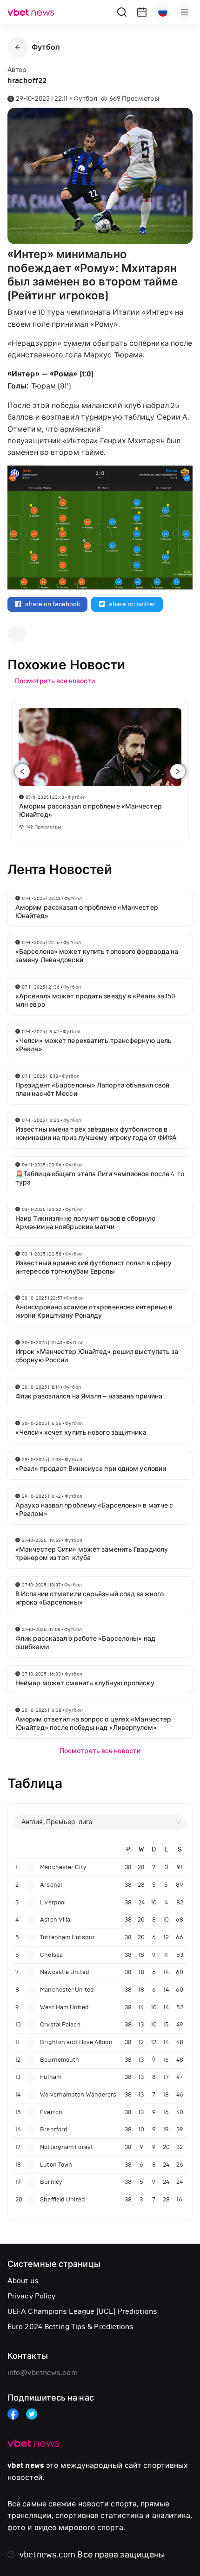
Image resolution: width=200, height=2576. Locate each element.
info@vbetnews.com (43, 2372)
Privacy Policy (31, 2296)
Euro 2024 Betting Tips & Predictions (71, 2327)
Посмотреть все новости (100, 1751)
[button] (18, 47)
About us (23, 2281)
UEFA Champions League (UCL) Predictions (82, 2311)
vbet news (26, 2466)
